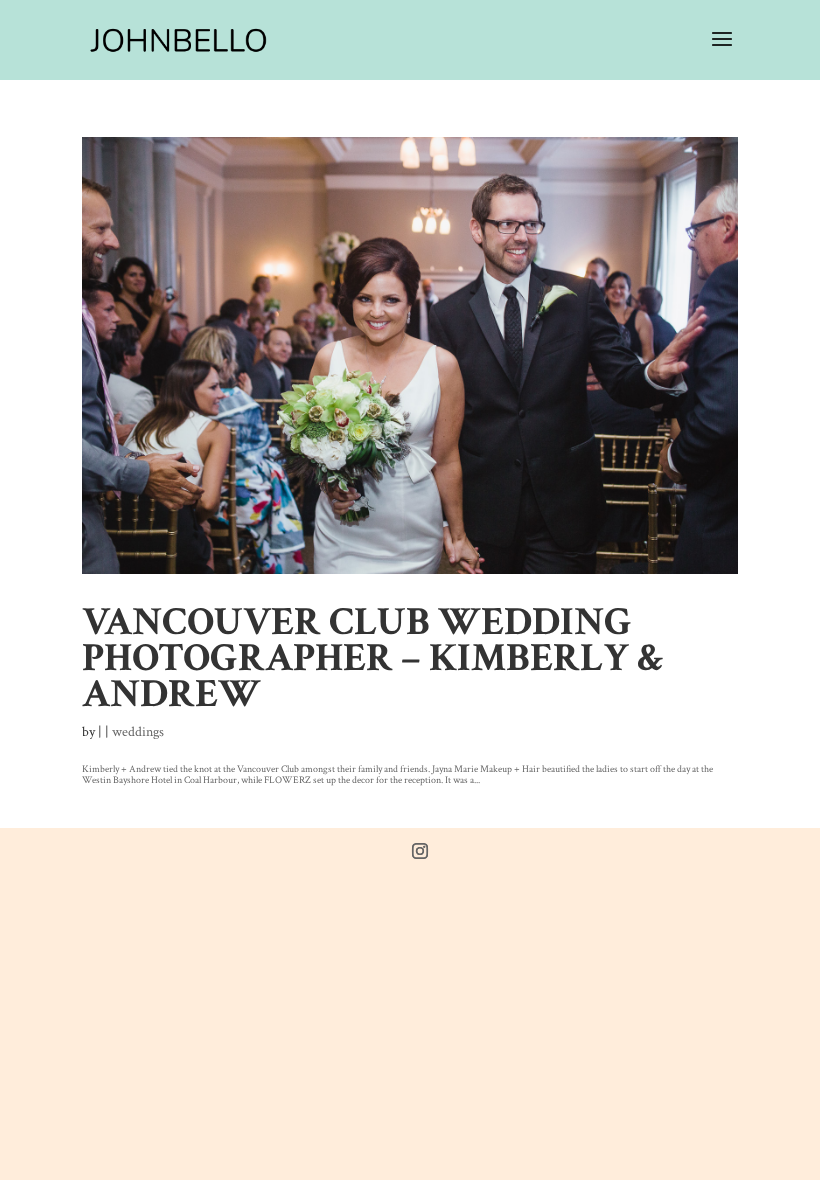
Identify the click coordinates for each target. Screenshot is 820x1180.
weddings (138, 732)
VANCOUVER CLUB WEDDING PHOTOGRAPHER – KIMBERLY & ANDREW (373, 658)
